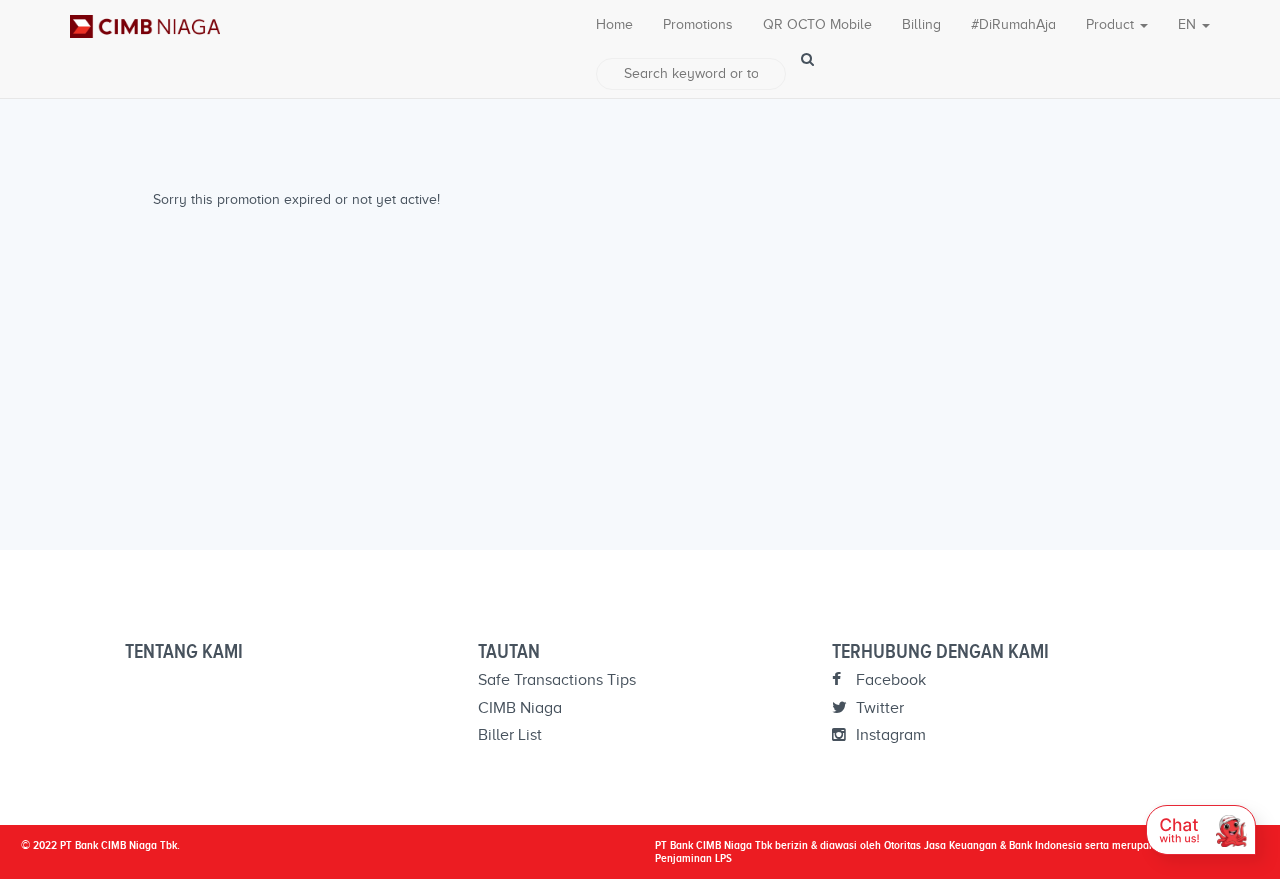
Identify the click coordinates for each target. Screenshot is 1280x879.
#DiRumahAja (1013, 24)
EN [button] (1189, 24)
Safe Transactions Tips (557, 680)
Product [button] (1112, 24)
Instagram (889, 735)
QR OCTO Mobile (817, 24)
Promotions (698, 24)
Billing (921, 24)
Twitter (878, 708)
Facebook (889, 680)
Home (614, 24)
